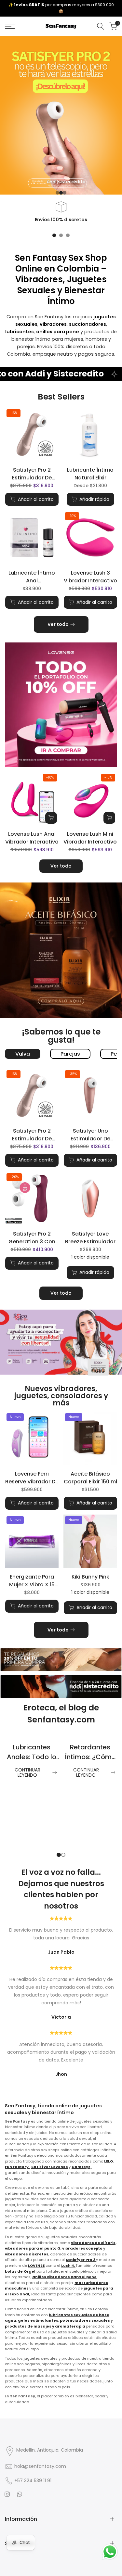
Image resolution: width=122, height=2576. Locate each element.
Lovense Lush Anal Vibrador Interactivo (32, 838)
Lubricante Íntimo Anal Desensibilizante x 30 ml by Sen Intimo (32, 577)
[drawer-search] (101, 26)
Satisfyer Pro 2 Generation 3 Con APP (32, 1238)
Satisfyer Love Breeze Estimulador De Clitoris (90, 1238)
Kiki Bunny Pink (90, 1577)
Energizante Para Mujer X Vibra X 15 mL (32, 1581)
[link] (61, 115)
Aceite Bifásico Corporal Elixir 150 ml (90, 1478)
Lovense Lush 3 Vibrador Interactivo (90, 577)
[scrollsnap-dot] (54, 235)
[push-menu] (10, 26)
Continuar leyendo (27, 1773)
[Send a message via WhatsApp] (110, 2552)
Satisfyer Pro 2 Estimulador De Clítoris (32, 474)
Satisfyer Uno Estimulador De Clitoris (90, 1135)
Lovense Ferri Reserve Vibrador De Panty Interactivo (32, 1478)
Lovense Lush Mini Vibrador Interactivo (90, 838)
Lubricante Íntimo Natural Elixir (90, 474)
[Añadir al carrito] (51, 818)
